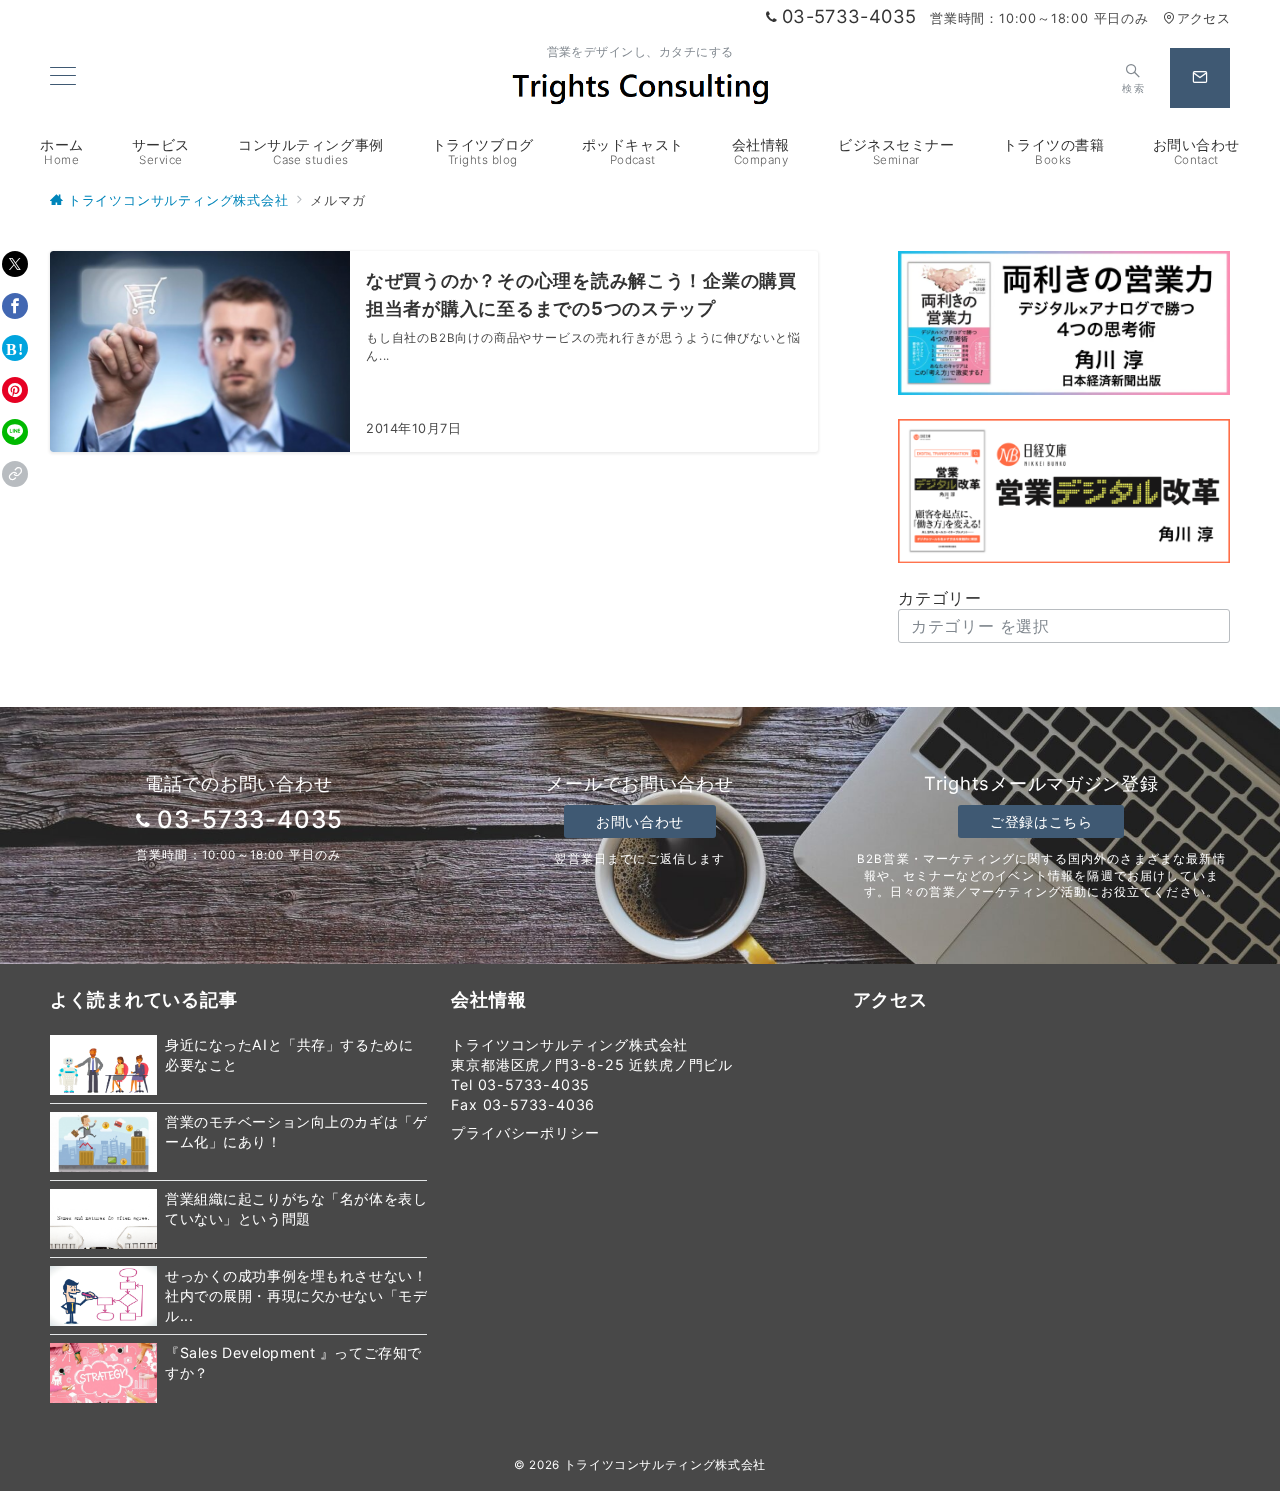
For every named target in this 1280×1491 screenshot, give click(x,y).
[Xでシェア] (15, 264)
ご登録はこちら (1041, 821)
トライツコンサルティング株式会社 (665, 1465)
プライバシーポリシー (525, 1132)
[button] (15, 474)
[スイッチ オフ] (1200, 78)
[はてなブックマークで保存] (15, 348)
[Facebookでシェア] (15, 306)
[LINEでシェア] (15, 432)
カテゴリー (940, 598)
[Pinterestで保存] (15, 390)
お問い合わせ (639, 821)
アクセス (1203, 18)
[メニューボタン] (63, 77)
